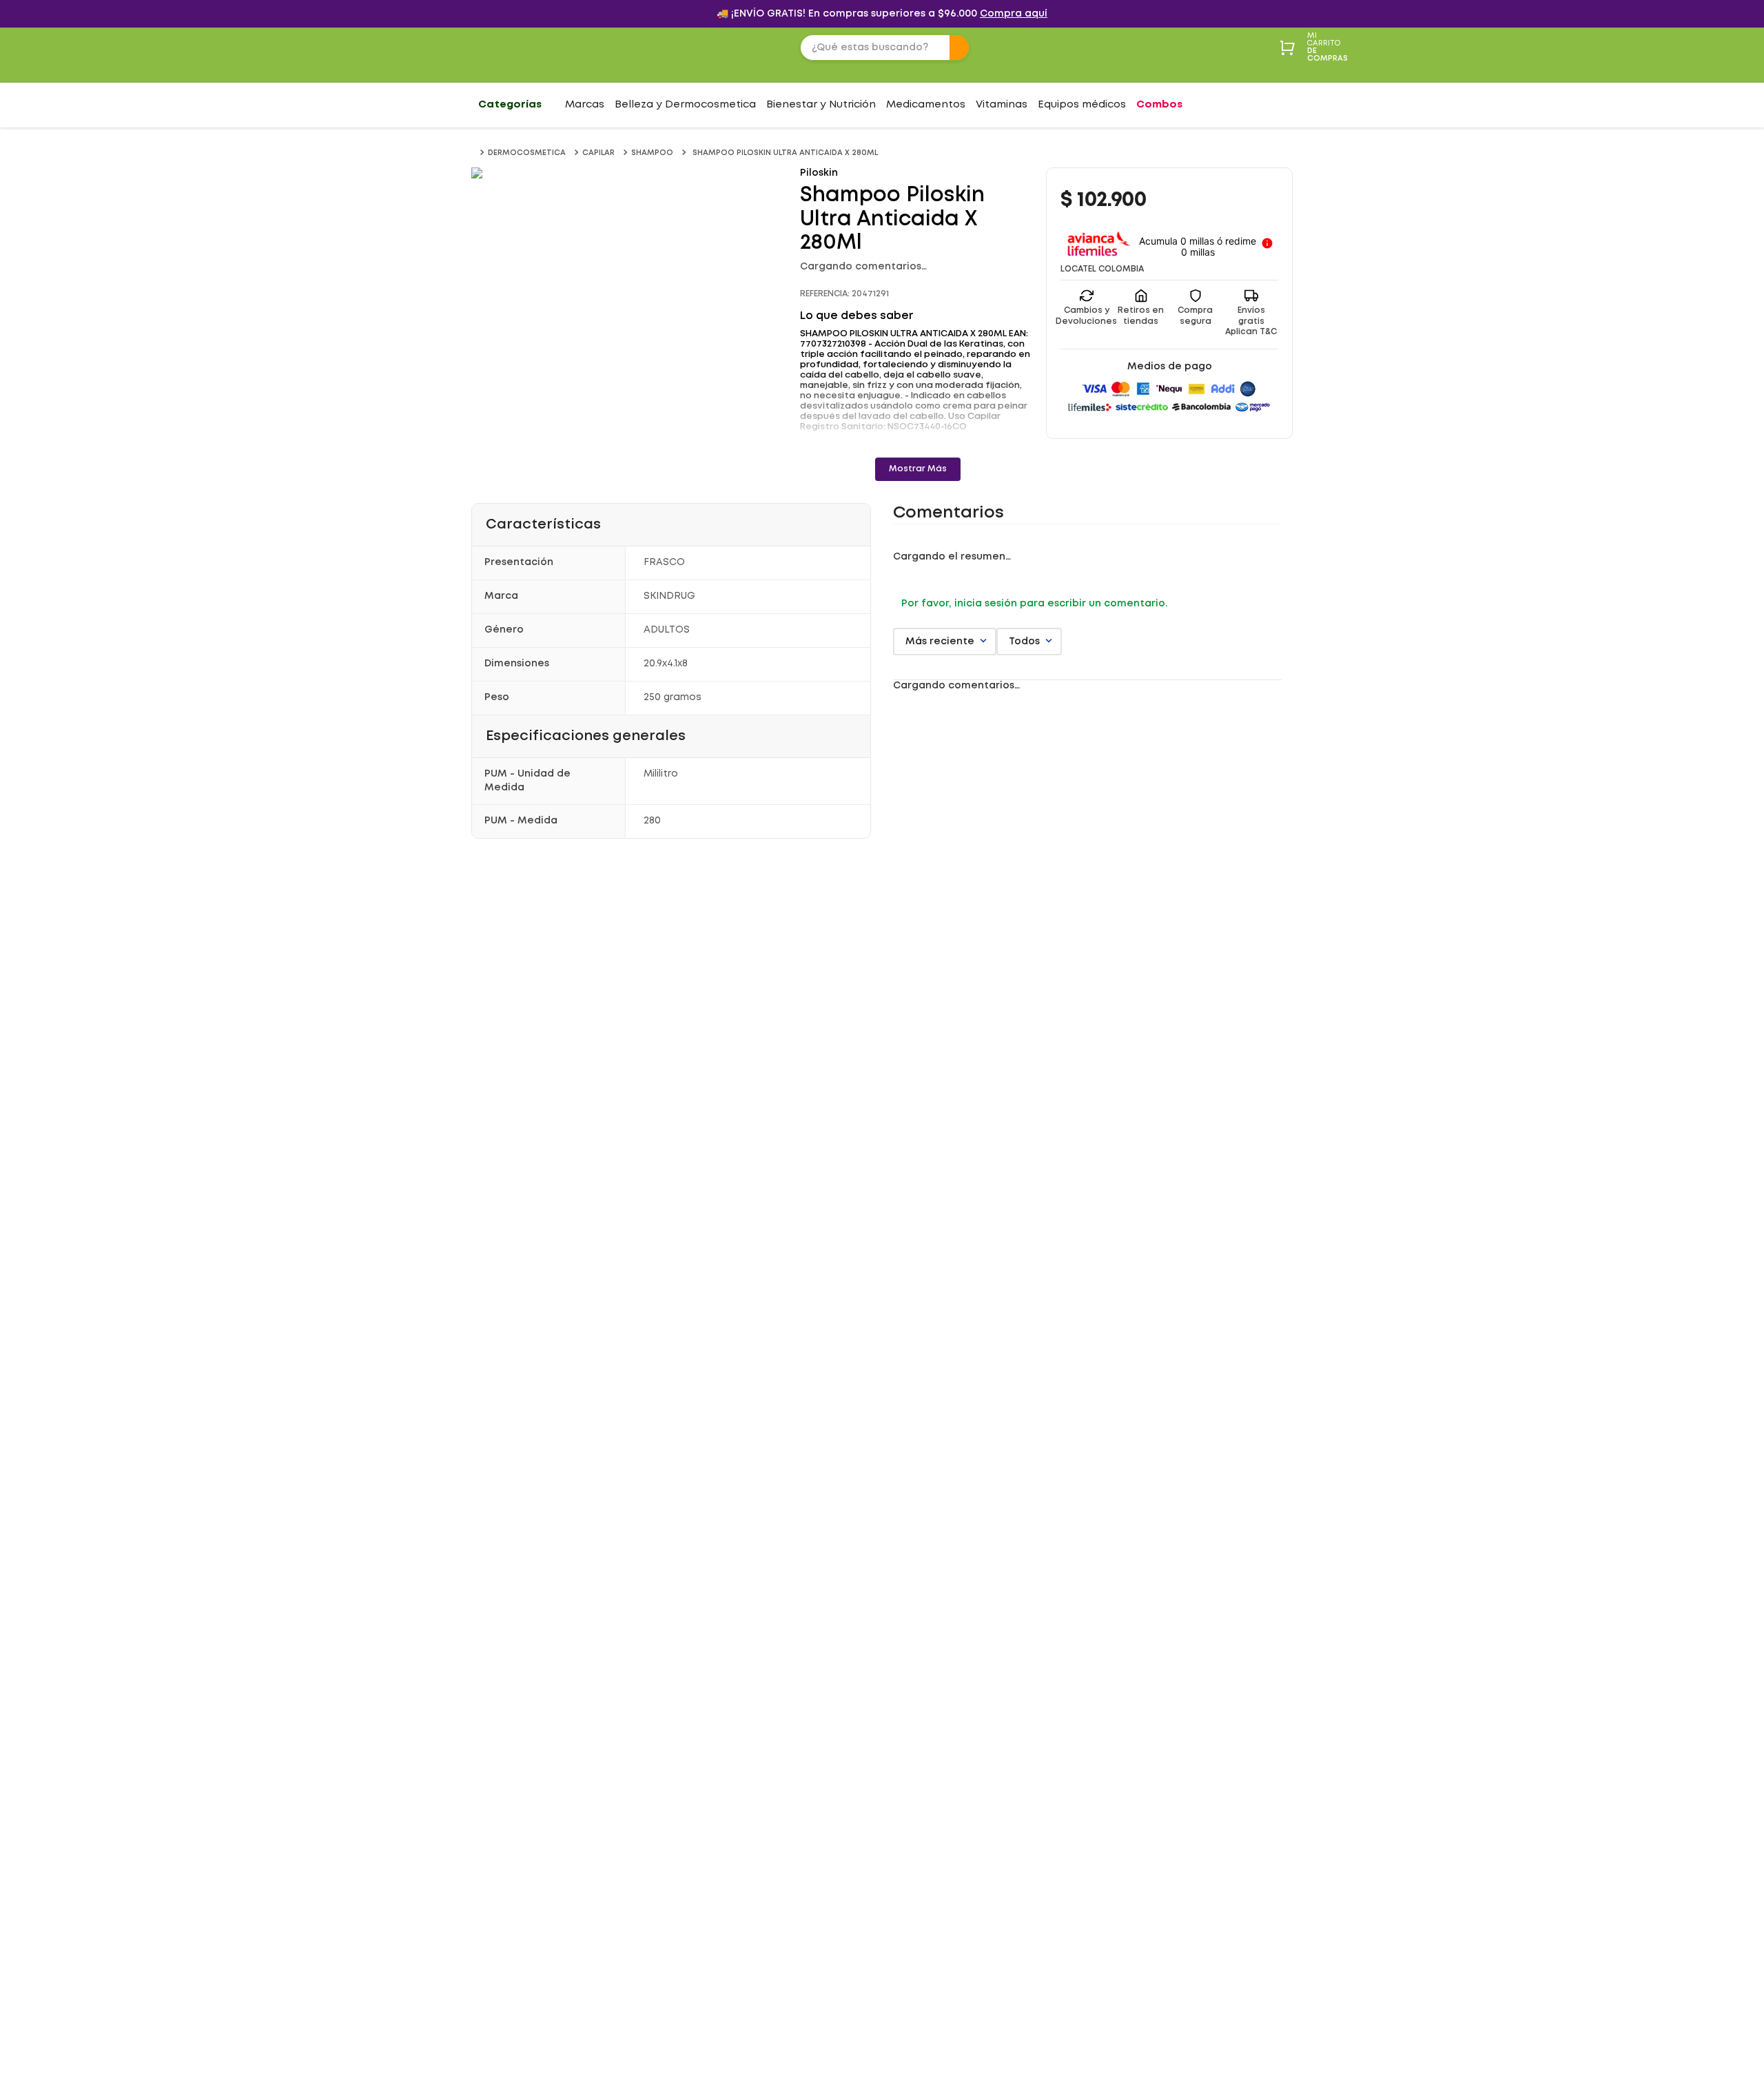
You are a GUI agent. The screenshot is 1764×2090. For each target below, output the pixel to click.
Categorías (510, 105)
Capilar (598, 153)
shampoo (652, 153)
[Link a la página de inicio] (474, 153)
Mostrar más (918, 469)
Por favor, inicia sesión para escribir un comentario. (1034, 603)
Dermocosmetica (527, 153)
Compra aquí (1014, 14)
